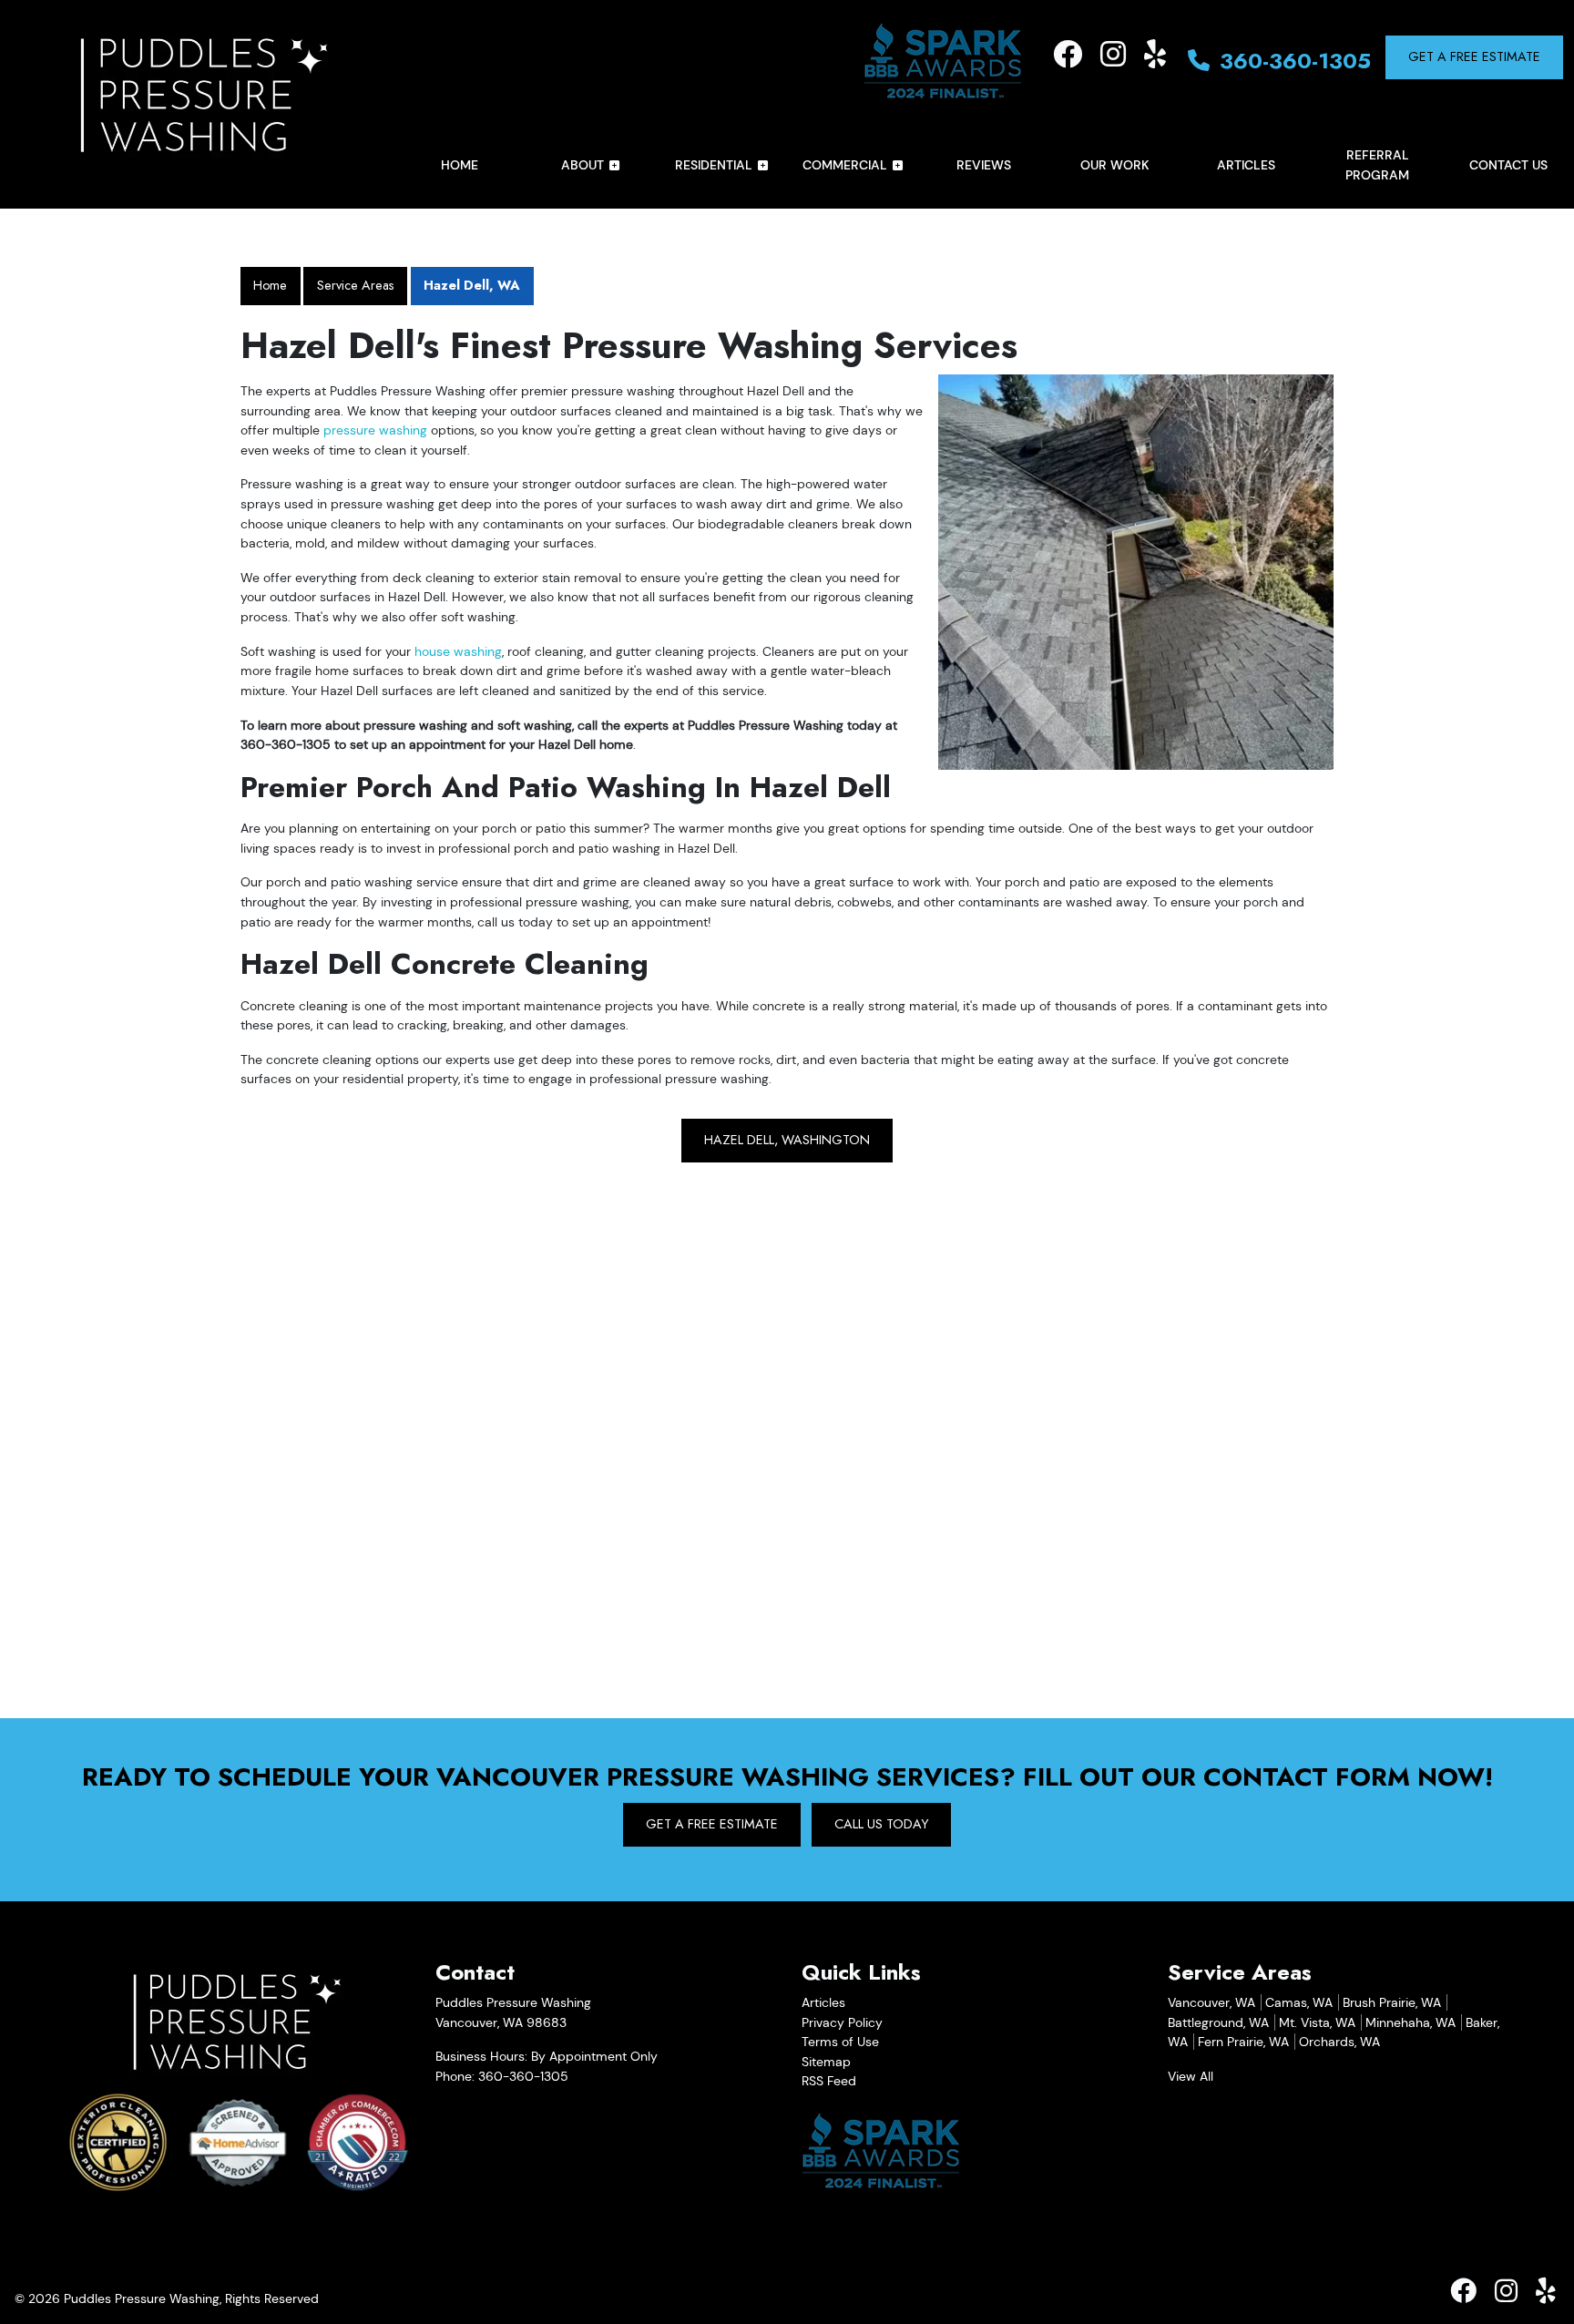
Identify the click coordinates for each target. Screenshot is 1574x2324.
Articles (823, 2002)
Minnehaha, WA (1410, 2022)
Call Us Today (881, 1824)
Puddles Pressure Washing (142, 2298)
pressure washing (375, 430)
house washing (458, 651)
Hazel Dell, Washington (787, 1140)
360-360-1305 (1292, 61)
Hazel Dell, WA (472, 285)
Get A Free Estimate (1474, 56)
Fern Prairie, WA (1243, 2042)
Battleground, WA (1218, 2022)
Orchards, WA (1339, 2042)
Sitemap (826, 2062)
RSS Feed (829, 2081)
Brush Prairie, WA (1392, 2002)
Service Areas (356, 285)
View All (1191, 2076)
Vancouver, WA (1211, 2002)
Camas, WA (1299, 2002)
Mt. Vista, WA (1317, 2022)
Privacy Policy (842, 2022)
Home (270, 285)
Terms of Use (840, 2042)
